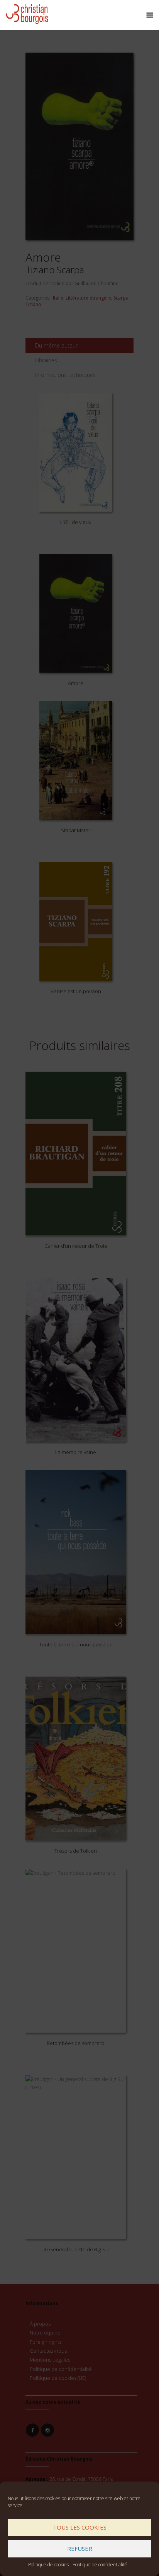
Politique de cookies (48, 2565)
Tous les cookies (80, 2527)
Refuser (80, 2549)
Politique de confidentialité (100, 2565)
